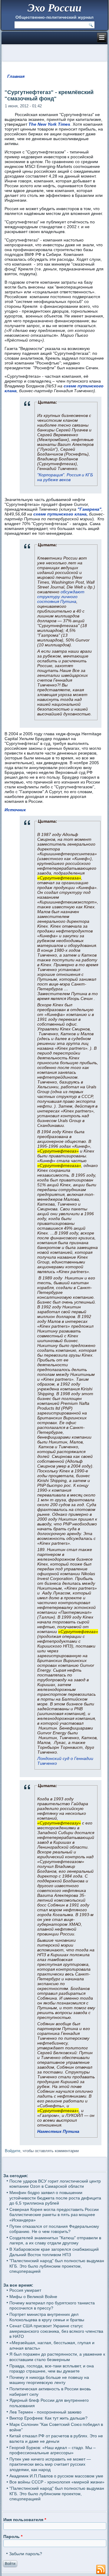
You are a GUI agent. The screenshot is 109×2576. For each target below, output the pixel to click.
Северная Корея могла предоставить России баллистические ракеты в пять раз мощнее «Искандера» (54, 2215)
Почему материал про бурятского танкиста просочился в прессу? (52, 2306)
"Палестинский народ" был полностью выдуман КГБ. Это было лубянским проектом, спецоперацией (57, 2266)
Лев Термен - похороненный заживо (45, 2412)
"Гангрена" (89, 509)
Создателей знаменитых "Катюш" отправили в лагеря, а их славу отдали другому (55, 2240)
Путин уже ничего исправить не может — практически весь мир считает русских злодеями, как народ (50, 2464)
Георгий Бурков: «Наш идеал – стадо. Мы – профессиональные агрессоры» (53, 2450)
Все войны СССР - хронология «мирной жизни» (57, 2482)
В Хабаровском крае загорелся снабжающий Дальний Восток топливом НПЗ (54, 2252)
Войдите (13, 2151)
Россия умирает (25, 2290)
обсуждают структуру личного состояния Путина (61, 597)
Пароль (13, 2537)
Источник (15, 810)
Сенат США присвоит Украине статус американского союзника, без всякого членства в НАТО (56, 2331)
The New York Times (49, 124)
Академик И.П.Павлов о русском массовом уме (56, 2476)
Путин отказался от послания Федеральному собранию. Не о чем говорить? (54, 2229)
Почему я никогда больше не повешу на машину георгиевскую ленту (49, 2380)
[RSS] (101, 2570)
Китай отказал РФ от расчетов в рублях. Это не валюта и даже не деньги (56, 2439)
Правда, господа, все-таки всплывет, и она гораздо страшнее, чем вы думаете (52, 2369)
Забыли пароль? (26, 2554)
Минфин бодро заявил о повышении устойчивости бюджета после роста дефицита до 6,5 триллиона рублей (55, 2198)
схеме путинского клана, (61, 514)
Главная (16, 76)
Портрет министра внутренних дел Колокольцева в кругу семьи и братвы (47, 2317)
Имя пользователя (25, 2520)
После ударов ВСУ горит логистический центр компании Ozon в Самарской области (55, 2184)
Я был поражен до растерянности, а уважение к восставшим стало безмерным (57, 2357)
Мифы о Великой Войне (33, 2297)
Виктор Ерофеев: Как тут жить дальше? (48, 2418)
